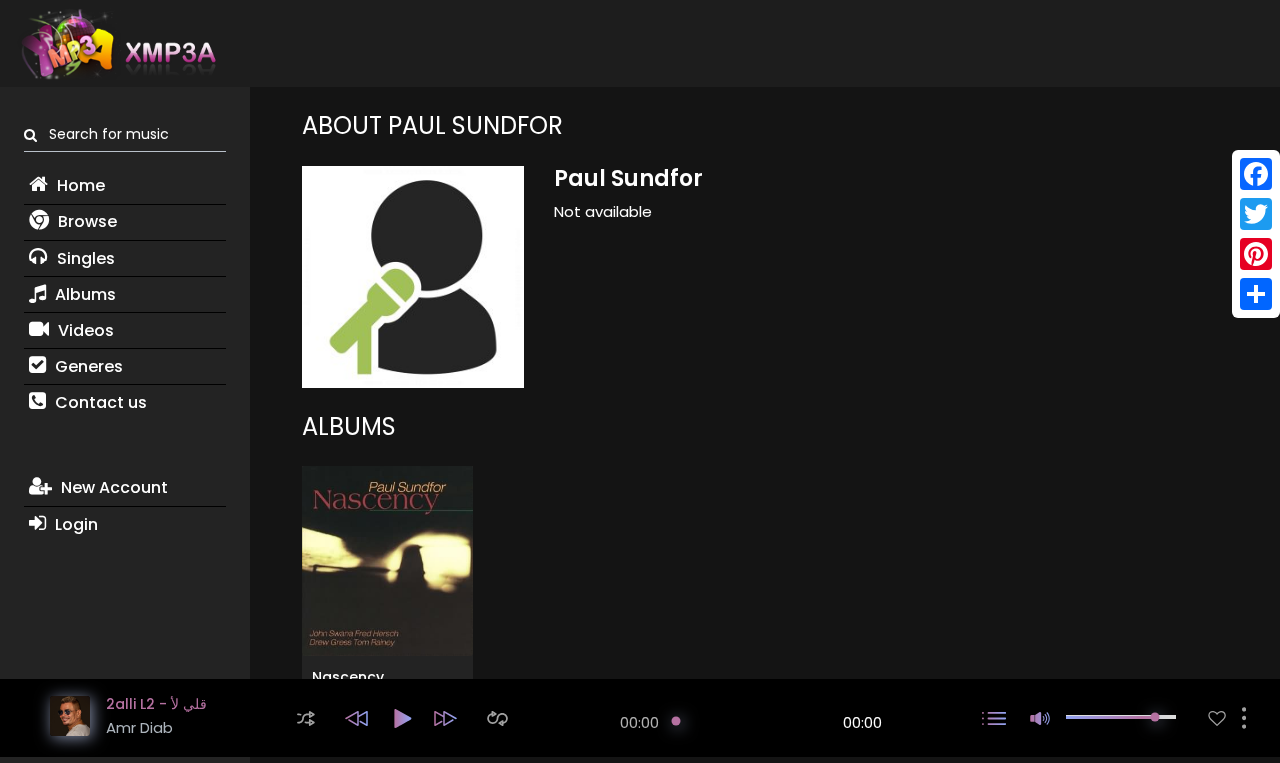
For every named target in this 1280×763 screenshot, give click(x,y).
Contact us (99, 402)
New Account (112, 487)
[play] (1217, 718)
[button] (306, 718)
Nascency (348, 677)
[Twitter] (1256, 214)
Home (79, 185)
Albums (83, 294)
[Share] (1256, 294)
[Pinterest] (1256, 254)
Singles (84, 258)
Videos (84, 330)
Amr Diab (139, 727)
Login (74, 524)
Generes (87, 366)
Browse (85, 221)
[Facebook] (1256, 174)
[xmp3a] (117, 44)
